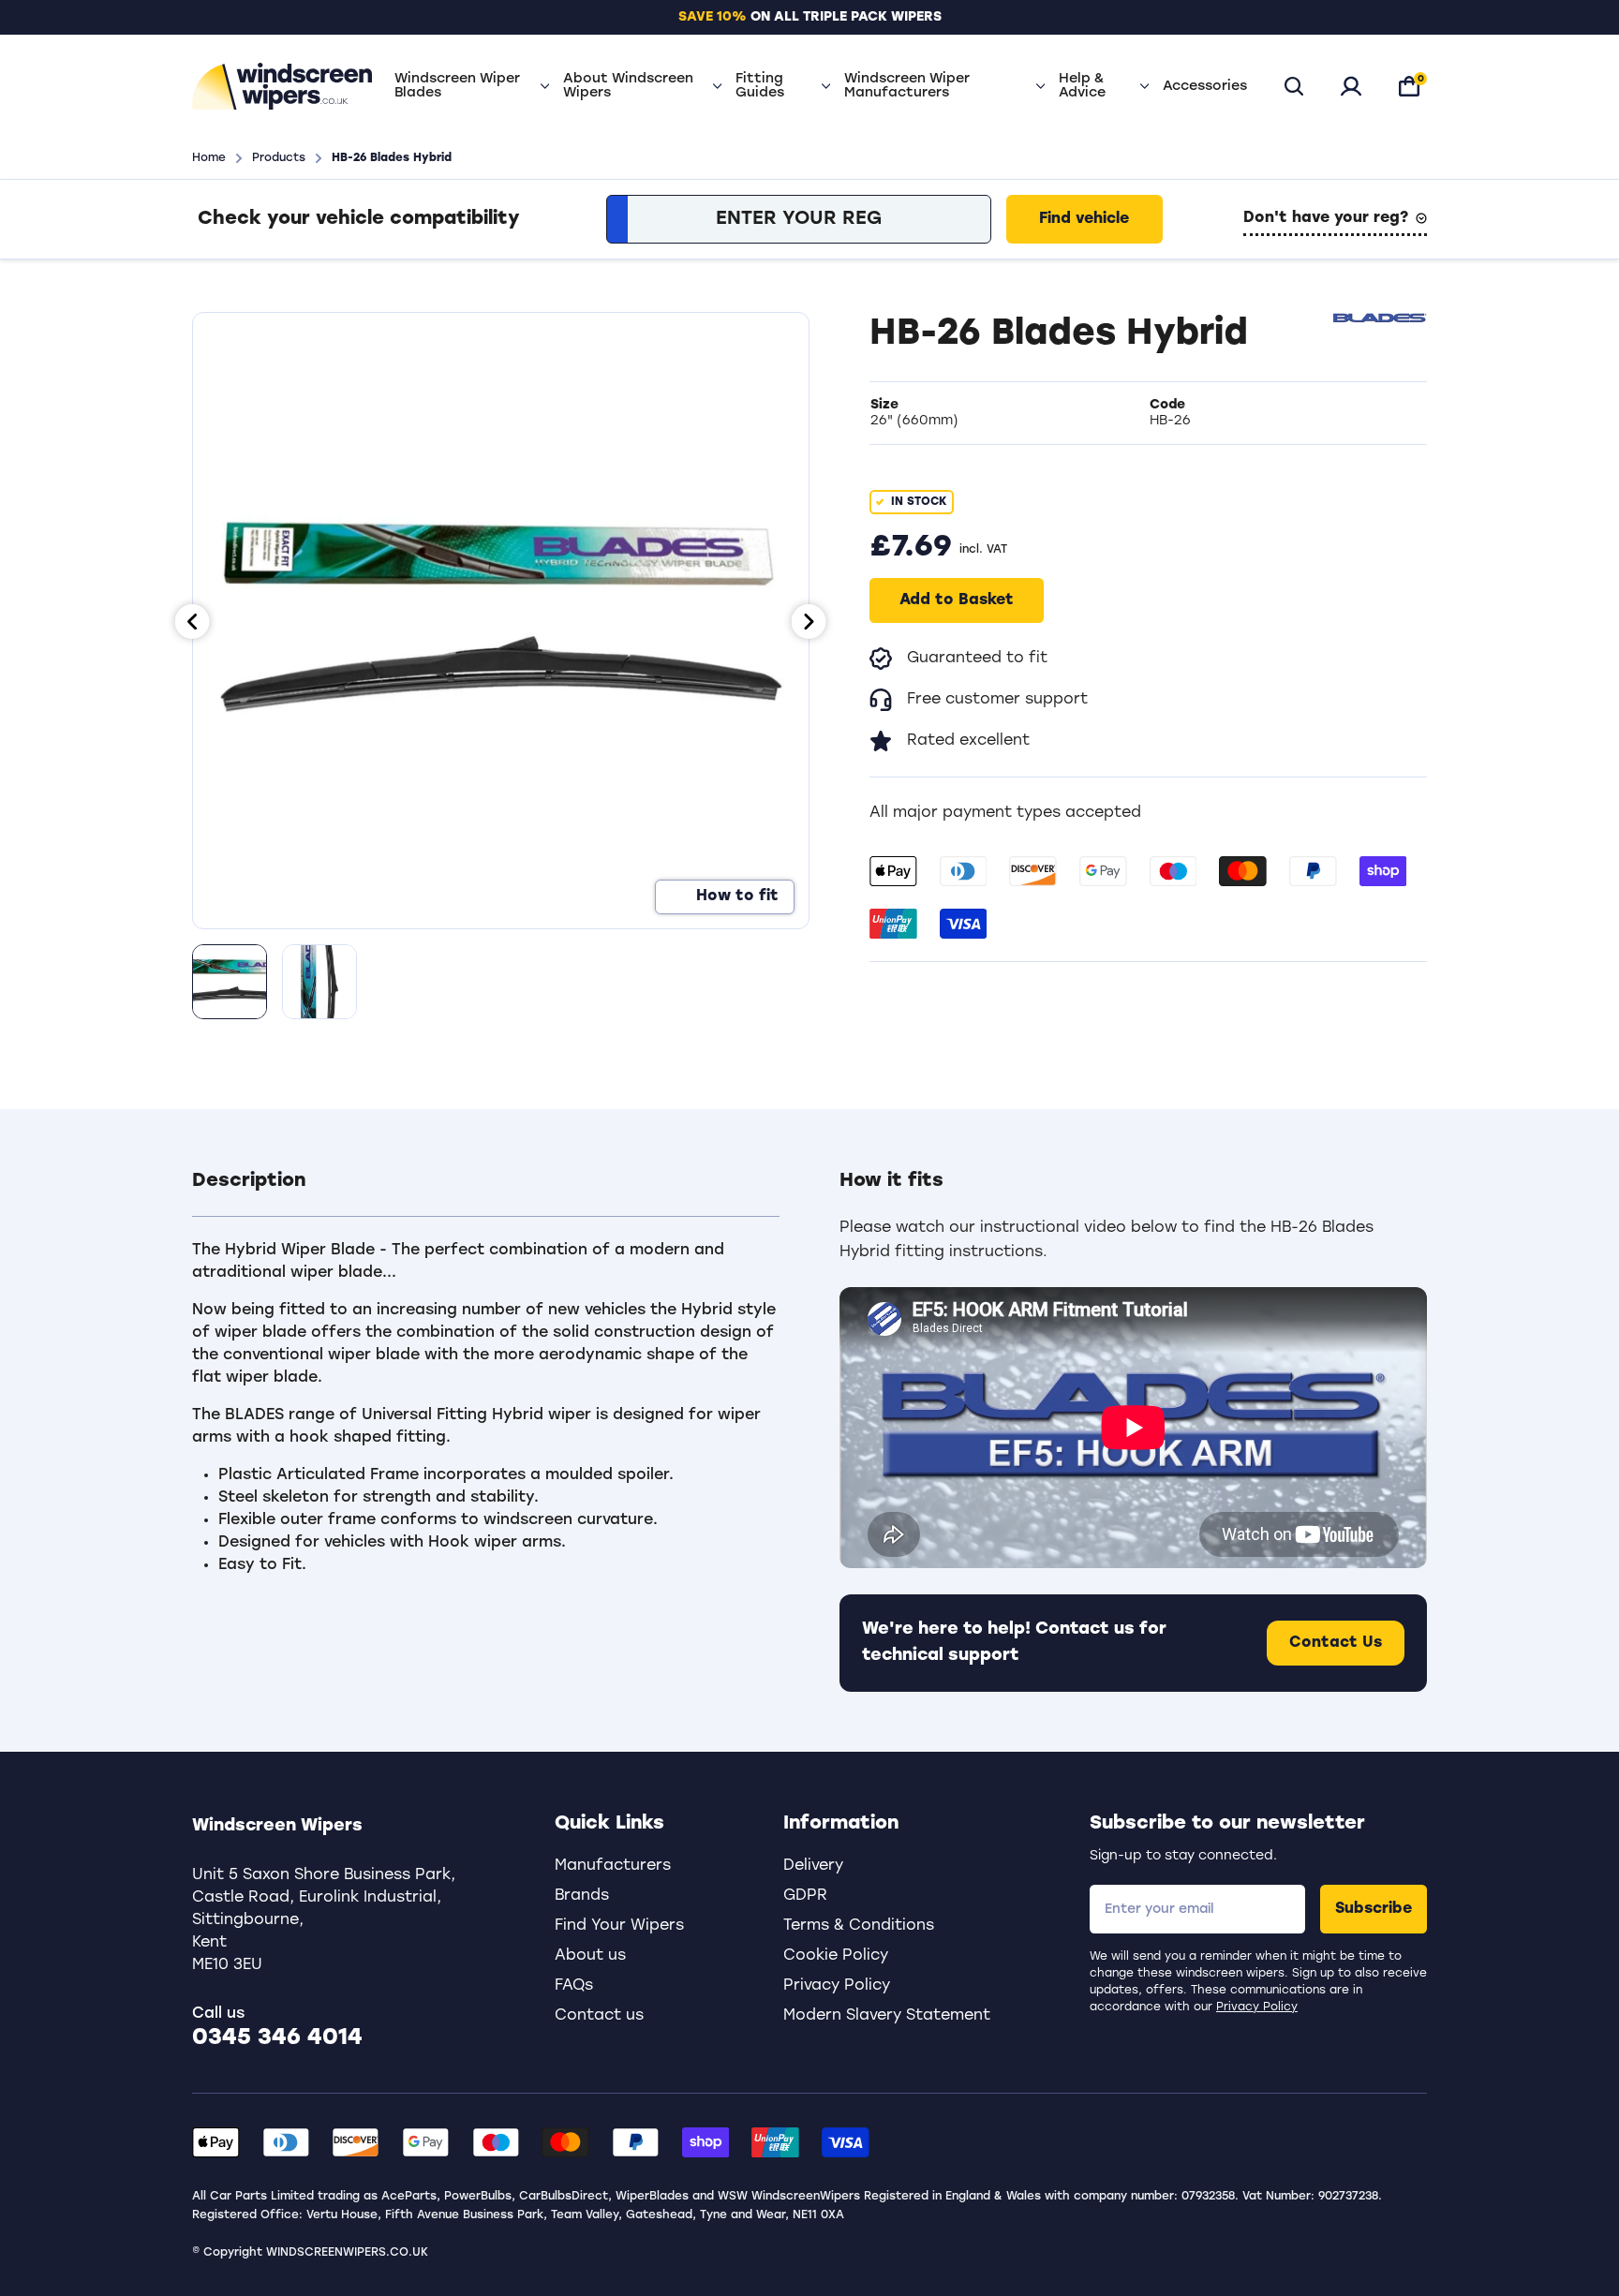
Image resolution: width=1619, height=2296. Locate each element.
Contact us (599, 2016)
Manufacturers (613, 1866)
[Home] (282, 86)
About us (590, 1956)
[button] (486, 1192)
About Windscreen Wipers (628, 86)
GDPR (805, 1896)
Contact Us (1336, 1643)
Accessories (1205, 87)
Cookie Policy (836, 1956)
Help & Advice (1082, 86)
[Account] (1351, 86)
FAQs (574, 1986)
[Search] (1294, 86)
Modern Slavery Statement (887, 2016)
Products (279, 158)
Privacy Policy (1257, 2007)
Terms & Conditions (859, 1926)
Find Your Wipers (619, 1926)
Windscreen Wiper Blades (457, 86)
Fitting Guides (760, 86)
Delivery (813, 1866)
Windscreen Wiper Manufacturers (907, 86)
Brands (582, 1896)
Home (209, 158)
